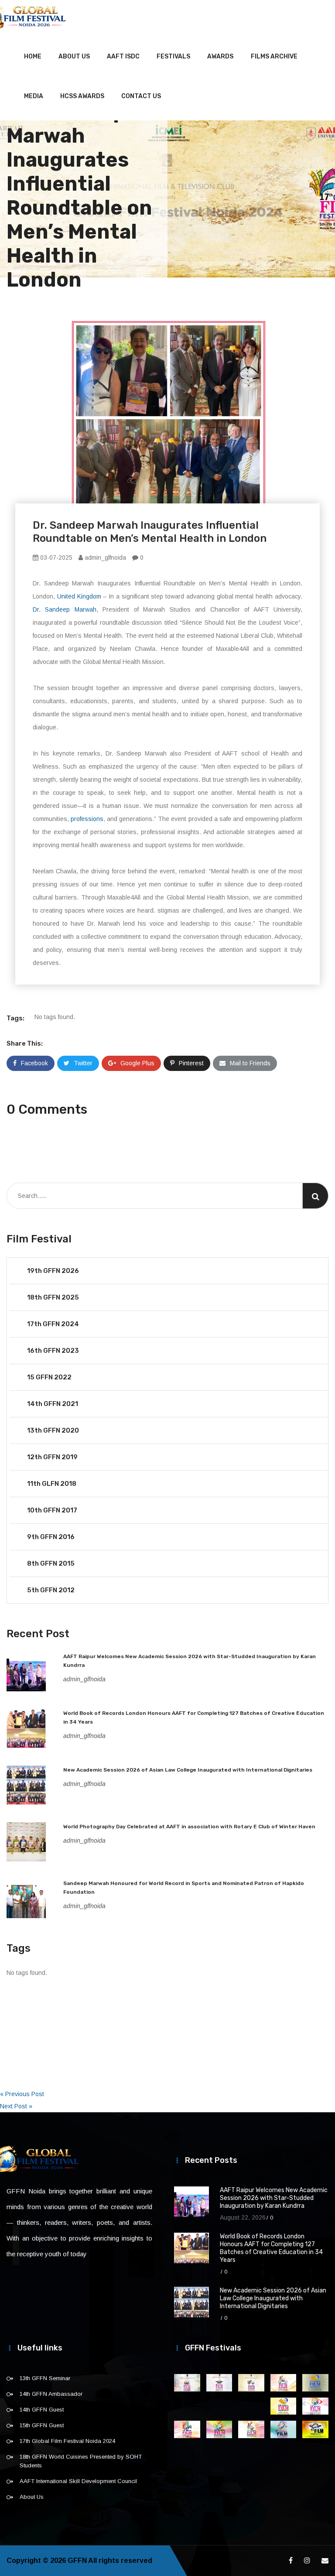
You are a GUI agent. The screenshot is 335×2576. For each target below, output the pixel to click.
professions (87, 819)
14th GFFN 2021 (53, 1404)
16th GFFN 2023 (53, 1351)
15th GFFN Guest (42, 2425)
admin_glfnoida (104, 558)
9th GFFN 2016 (51, 1537)
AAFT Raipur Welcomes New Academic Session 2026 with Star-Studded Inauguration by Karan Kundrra (274, 2198)
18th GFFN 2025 (53, 1297)
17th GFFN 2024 (53, 1324)
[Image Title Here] (187, 2383)
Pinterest (191, 1063)
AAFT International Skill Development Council (78, 2481)
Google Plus (137, 1063)
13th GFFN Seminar (45, 2378)
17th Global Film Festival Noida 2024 (67, 2441)
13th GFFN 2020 (53, 1430)
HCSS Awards (82, 96)
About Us (74, 56)
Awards (220, 56)
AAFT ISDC (123, 56)
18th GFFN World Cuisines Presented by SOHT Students (81, 2461)
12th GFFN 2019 (52, 1457)
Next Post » (16, 2106)
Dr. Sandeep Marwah (65, 609)
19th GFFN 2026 (53, 1271)
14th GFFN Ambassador (51, 2394)
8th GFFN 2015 (51, 1563)
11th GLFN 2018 (52, 1484)
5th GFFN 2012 (51, 1590)
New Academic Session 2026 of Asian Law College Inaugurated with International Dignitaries (188, 1770)
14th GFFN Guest (42, 2410)
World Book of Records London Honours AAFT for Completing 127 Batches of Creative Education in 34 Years (271, 2248)
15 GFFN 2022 (49, 1377)
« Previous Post (22, 2094)
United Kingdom (79, 596)
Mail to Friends (250, 1063)
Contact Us (141, 96)
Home (33, 56)
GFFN (77, 2561)
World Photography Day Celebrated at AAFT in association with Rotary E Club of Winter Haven (189, 1827)
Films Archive (274, 56)
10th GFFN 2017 (52, 1510)
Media (34, 96)
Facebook (34, 1063)
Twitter (83, 1063)
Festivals (173, 56)
